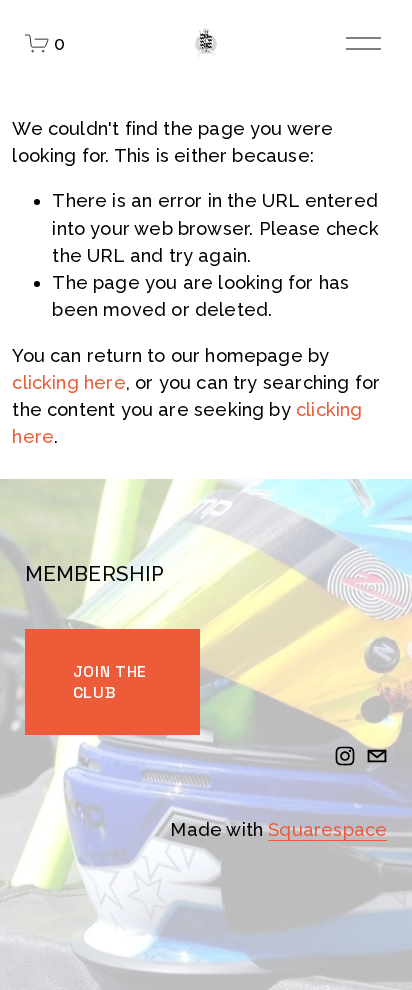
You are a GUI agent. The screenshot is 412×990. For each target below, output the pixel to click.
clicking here (68, 382)
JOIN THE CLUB (110, 682)
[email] (377, 756)
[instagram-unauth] (345, 756)
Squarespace (327, 829)
